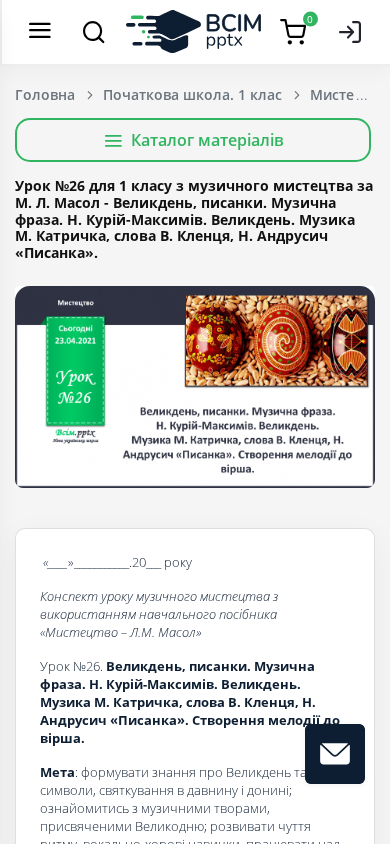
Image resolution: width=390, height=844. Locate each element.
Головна (45, 94)
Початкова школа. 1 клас (192, 94)
